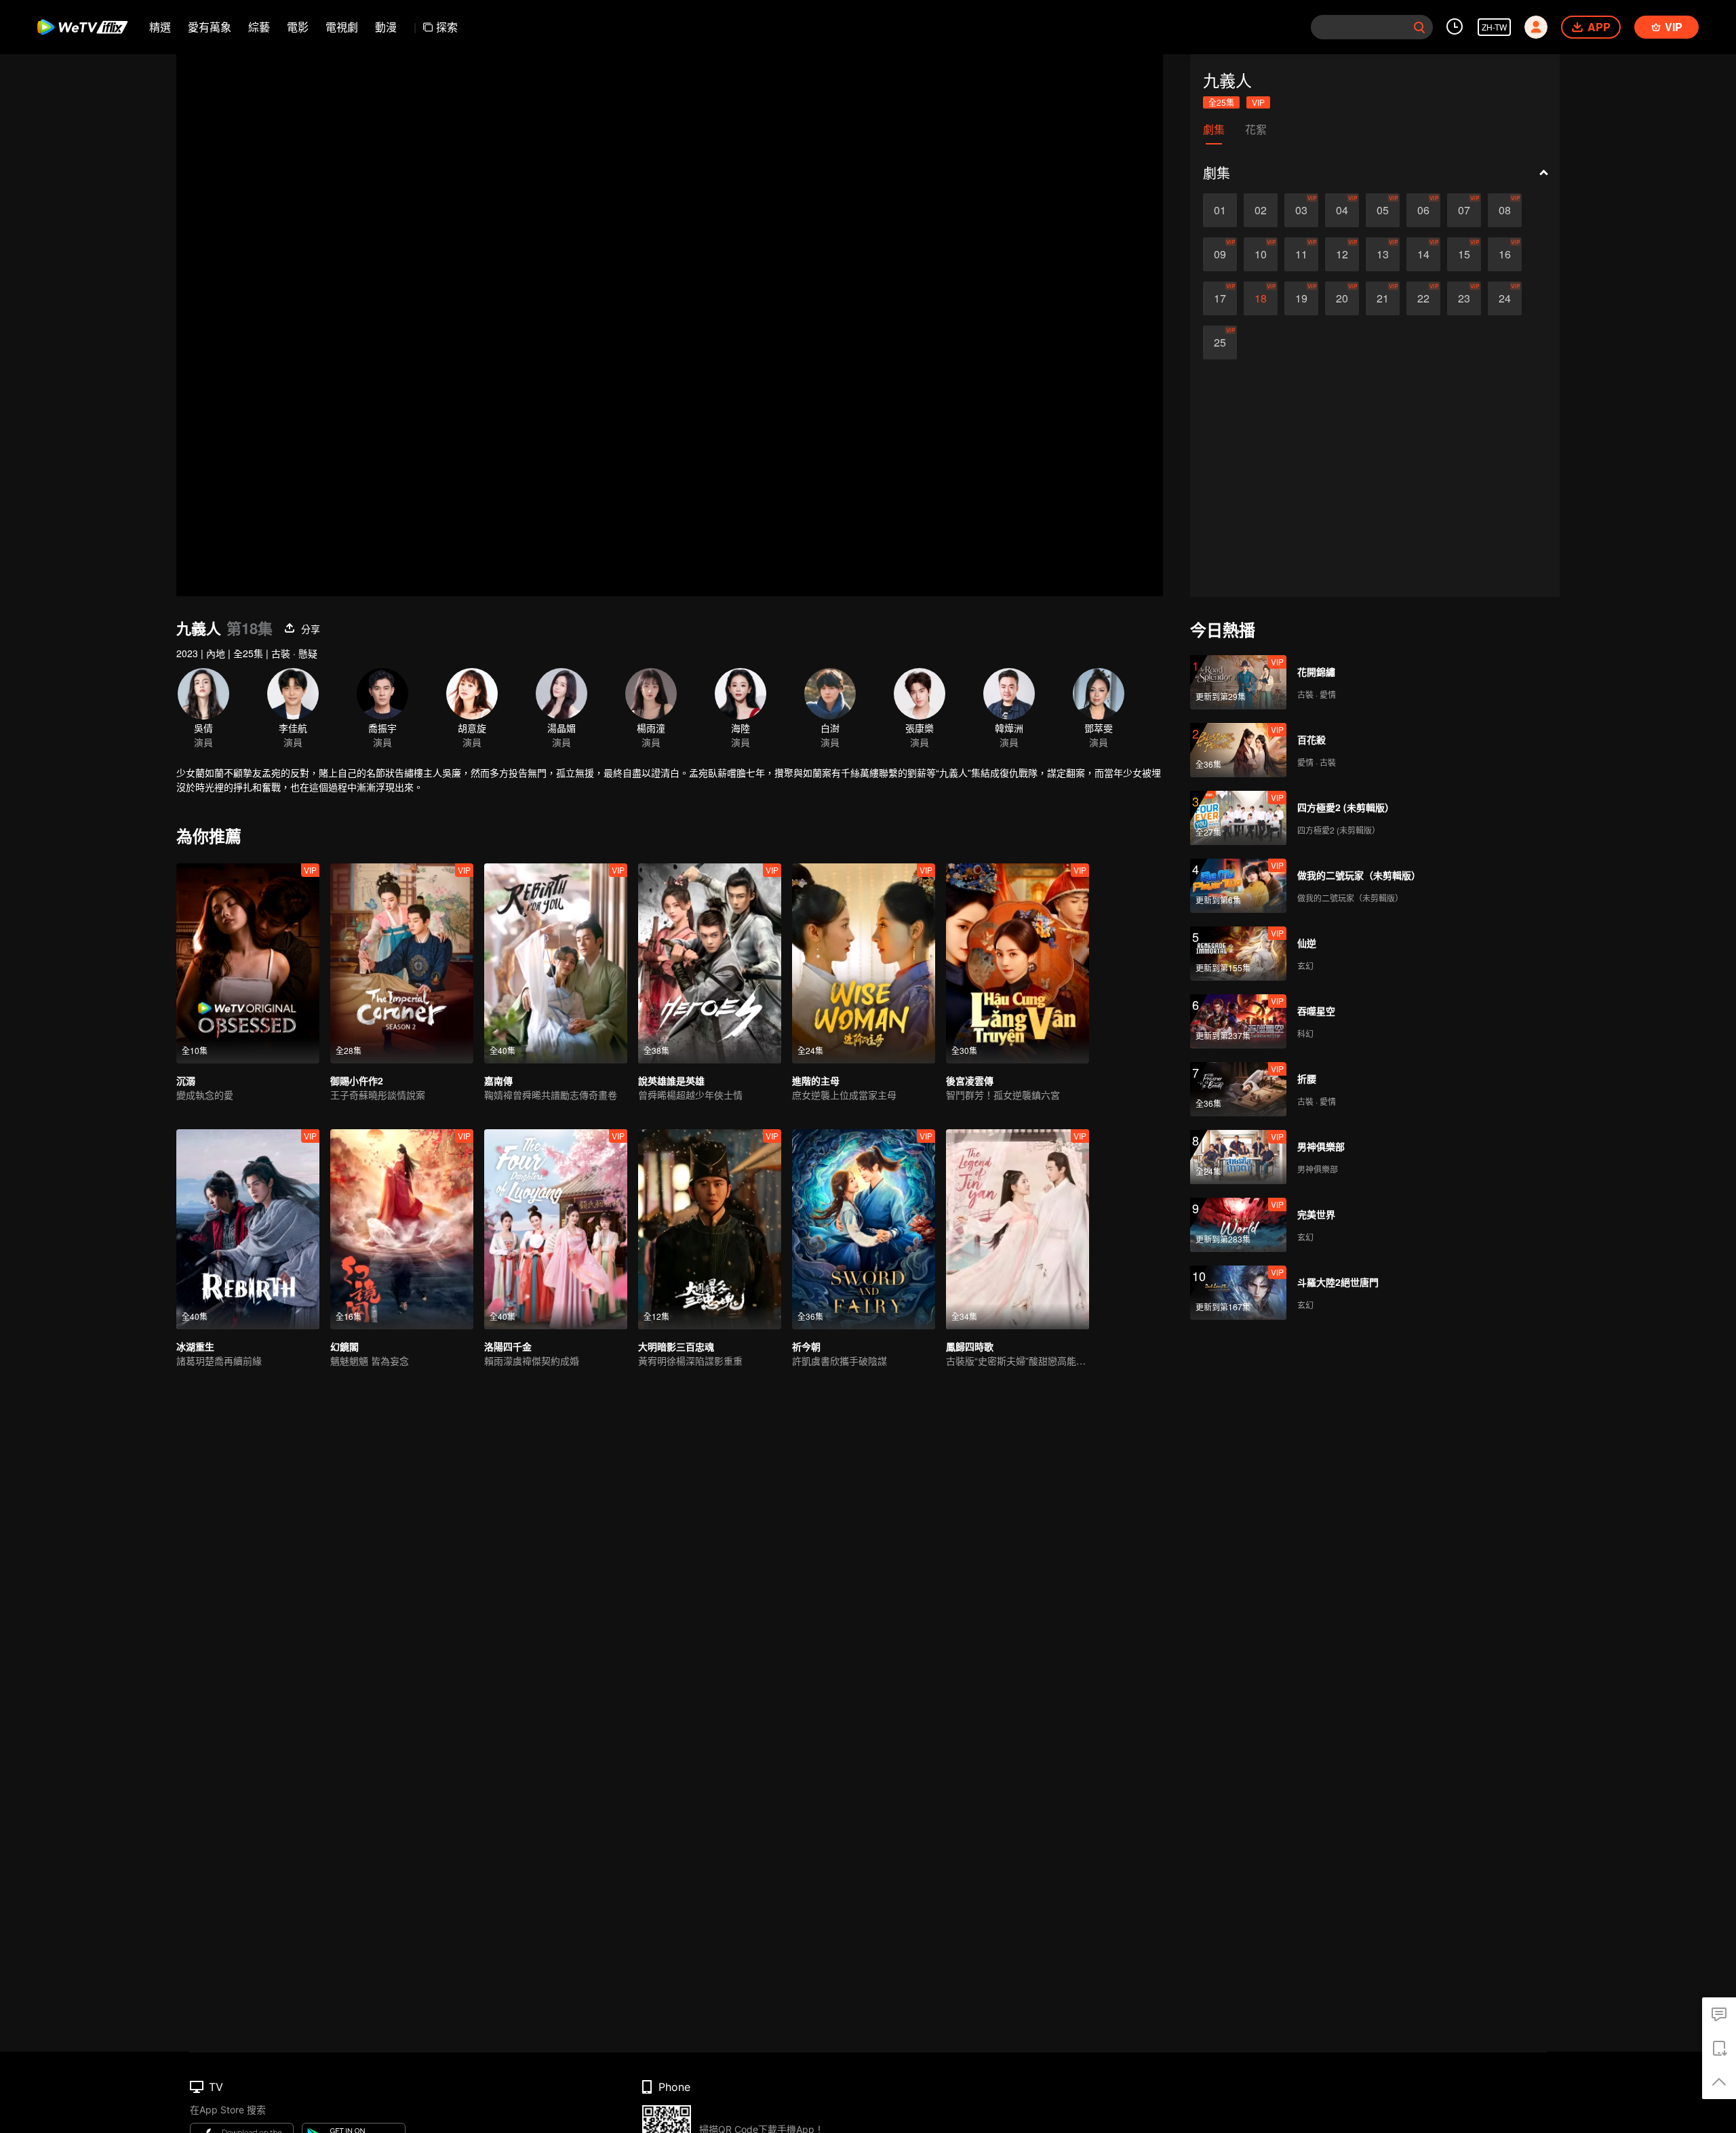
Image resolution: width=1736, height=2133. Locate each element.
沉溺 (186, 1080)
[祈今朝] (864, 1229)
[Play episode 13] (1383, 254)
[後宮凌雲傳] (1018, 963)
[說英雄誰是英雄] (710, 963)
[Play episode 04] (1342, 210)
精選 (160, 27)
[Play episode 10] (1261, 254)
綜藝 (259, 27)
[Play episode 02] (1261, 210)
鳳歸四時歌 (970, 1346)
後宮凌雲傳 (970, 1080)
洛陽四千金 (508, 1346)
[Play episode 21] (1383, 298)
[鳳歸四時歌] (1018, 1229)
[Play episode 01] (1220, 210)
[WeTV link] (83, 27)
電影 (298, 27)
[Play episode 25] (1220, 343)
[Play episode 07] (1464, 210)
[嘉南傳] (556, 963)
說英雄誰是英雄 (671, 1080)
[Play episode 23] (1464, 298)
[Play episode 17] (1220, 298)
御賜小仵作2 (357, 1080)
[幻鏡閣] (402, 1229)
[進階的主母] (864, 963)
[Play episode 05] (1383, 210)
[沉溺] (248, 963)
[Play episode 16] (1505, 254)
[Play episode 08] (1505, 210)
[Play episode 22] (1423, 298)
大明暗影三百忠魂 (676, 1346)
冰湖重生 (195, 1346)
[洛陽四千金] (556, 1229)
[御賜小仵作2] (402, 963)
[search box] (1419, 27)
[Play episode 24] (1505, 298)
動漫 (386, 27)
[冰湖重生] (248, 1229)
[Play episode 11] (1301, 254)
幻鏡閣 (344, 1346)
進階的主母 (816, 1080)
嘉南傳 (498, 1080)
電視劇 (342, 27)
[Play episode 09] (1220, 254)
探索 (447, 27)
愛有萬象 (210, 27)
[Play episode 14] (1423, 254)
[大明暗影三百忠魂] (710, 1229)
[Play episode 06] (1423, 210)
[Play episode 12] (1342, 254)
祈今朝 (806, 1346)
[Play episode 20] (1342, 298)
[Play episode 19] (1301, 298)
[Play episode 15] (1464, 254)
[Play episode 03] (1301, 210)
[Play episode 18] (1261, 298)
